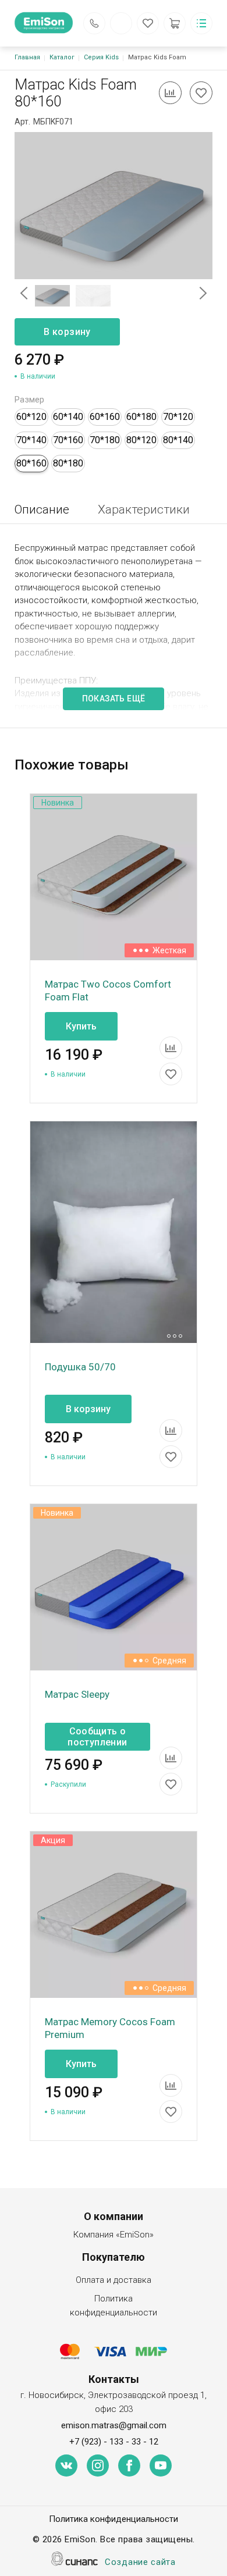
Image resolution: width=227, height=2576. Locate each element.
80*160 (31, 463)
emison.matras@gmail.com (114, 2425)
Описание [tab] (42, 510)
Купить (81, 1026)
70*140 (31, 440)
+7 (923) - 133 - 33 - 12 (114, 2442)
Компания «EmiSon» (114, 2235)
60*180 (141, 417)
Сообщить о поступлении (97, 1737)
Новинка (58, 803)
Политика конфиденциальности (114, 2306)
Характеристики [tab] (144, 510)
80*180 (68, 463)
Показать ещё (114, 699)
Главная (27, 57)
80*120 (141, 440)
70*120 (178, 417)
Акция (53, 1840)
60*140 (68, 417)
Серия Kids (101, 57)
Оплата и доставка (114, 2280)
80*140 (178, 440)
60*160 (105, 417)
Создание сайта (140, 2562)
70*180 (105, 440)
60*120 (31, 417)
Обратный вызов (94, 23)
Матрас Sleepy (77, 1694)
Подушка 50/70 (80, 1367)
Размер (29, 400)
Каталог (62, 57)
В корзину (67, 332)
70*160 (68, 440)
